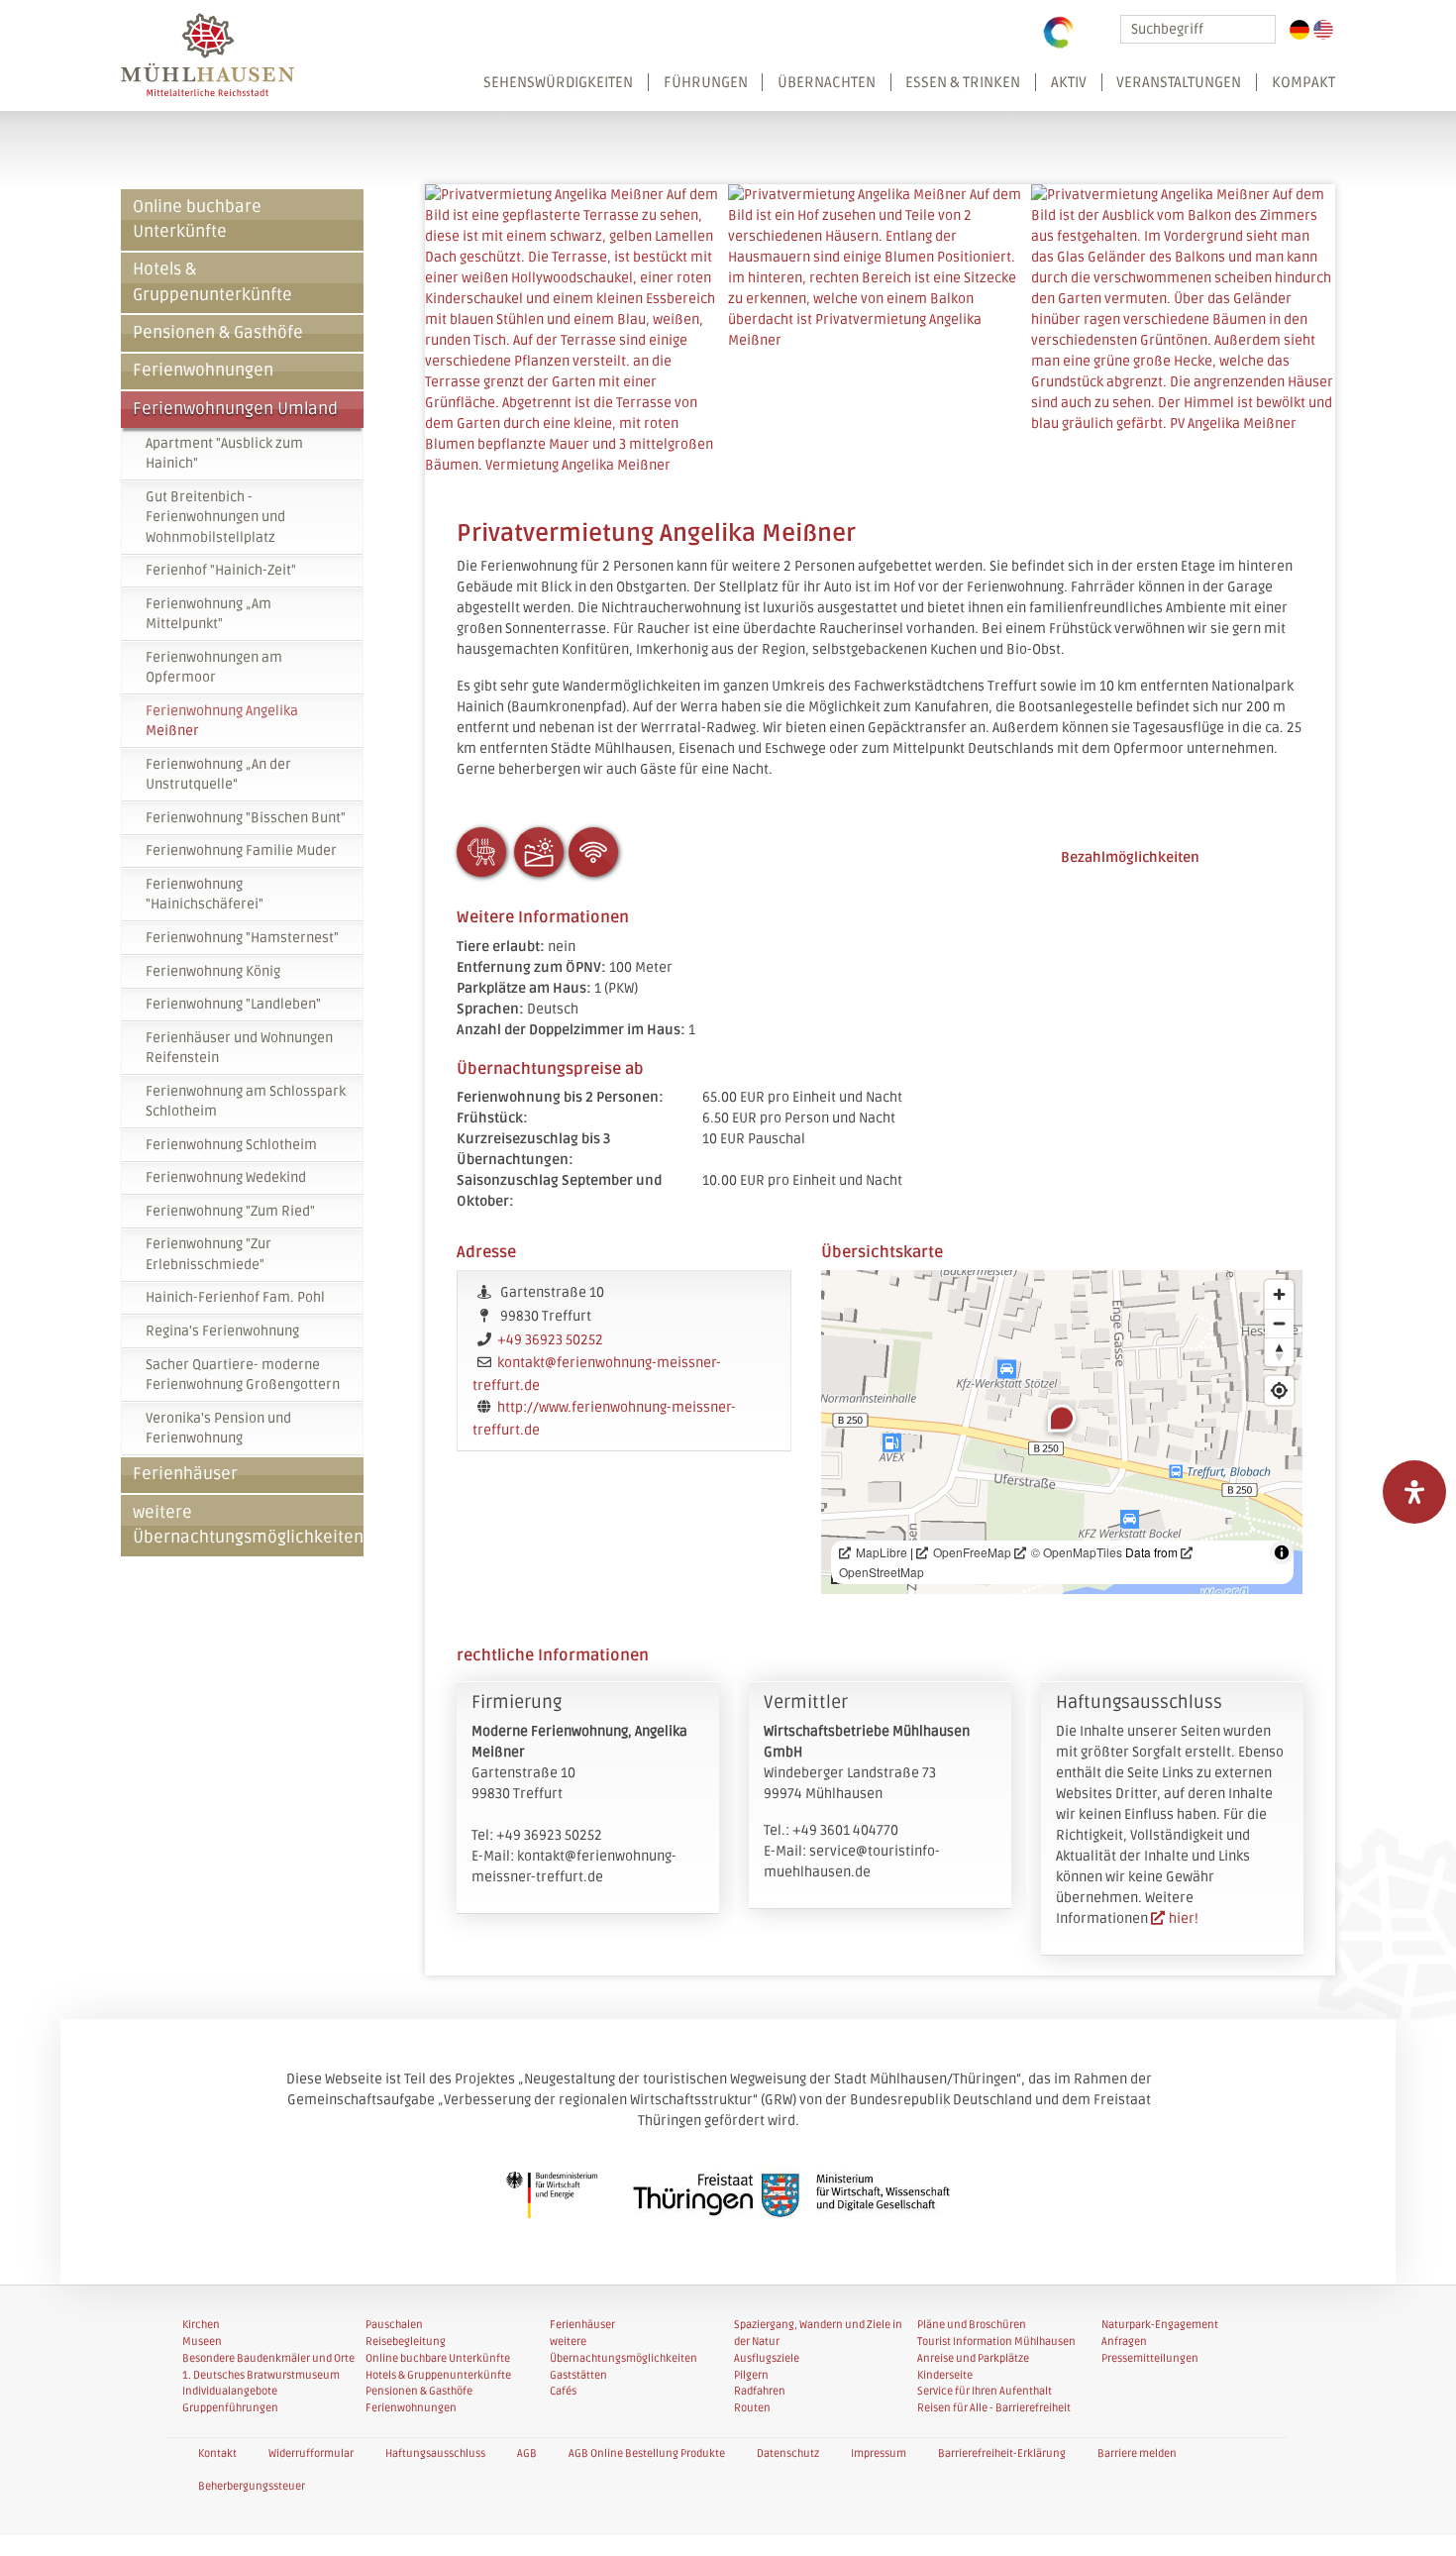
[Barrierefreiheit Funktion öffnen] (1414, 1492)
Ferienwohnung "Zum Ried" (230, 1211)
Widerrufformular (311, 2453)
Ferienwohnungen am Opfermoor (214, 667)
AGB (527, 2453)
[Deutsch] (1300, 30)
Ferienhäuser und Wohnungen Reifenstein (239, 1048)
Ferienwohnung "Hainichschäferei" (205, 894)
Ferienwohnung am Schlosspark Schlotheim (246, 1101)
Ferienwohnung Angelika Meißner (222, 721)
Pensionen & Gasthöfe (218, 333)
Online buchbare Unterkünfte (197, 219)
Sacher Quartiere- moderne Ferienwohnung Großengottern (243, 1375)
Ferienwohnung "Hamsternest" (242, 938)
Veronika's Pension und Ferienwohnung (218, 1428)
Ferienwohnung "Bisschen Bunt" (246, 818)
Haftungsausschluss (435, 2453)
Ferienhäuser (185, 1474)
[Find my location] (1279, 1390)
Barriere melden (1137, 2453)
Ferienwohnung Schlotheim (231, 1145)
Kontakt (217, 2453)
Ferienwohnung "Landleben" (233, 1004)
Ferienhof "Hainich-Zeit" (221, 570)
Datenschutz (788, 2453)
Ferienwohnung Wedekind (226, 1177)
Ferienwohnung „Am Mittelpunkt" (208, 614)
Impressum (879, 2453)
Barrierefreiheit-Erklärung (1002, 2453)
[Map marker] (1062, 1418)
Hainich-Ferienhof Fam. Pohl (235, 1297)
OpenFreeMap (972, 1552)
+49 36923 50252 (550, 1340)
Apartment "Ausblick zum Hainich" (224, 453)
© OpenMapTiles (1077, 1552)
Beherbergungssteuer (252, 2486)
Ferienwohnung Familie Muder (241, 851)
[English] (1323, 30)
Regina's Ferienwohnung (222, 1331)
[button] (902, 92)
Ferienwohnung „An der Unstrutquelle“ (218, 774)
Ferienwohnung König (213, 971)
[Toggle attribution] (1282, 1552)
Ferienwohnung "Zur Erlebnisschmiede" (208, 1254)
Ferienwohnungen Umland (235, 409)
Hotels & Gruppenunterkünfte (212, 282)
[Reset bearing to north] (1279, 1352)
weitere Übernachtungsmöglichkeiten (248, 1525)
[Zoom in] (1279, 1294)
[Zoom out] (1279, 1323)
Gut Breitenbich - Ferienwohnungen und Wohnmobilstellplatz (215, 517)
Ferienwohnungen (203, 371)
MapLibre (882, 1552)
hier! (1184, 1918)
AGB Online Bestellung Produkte (647, 2453)
